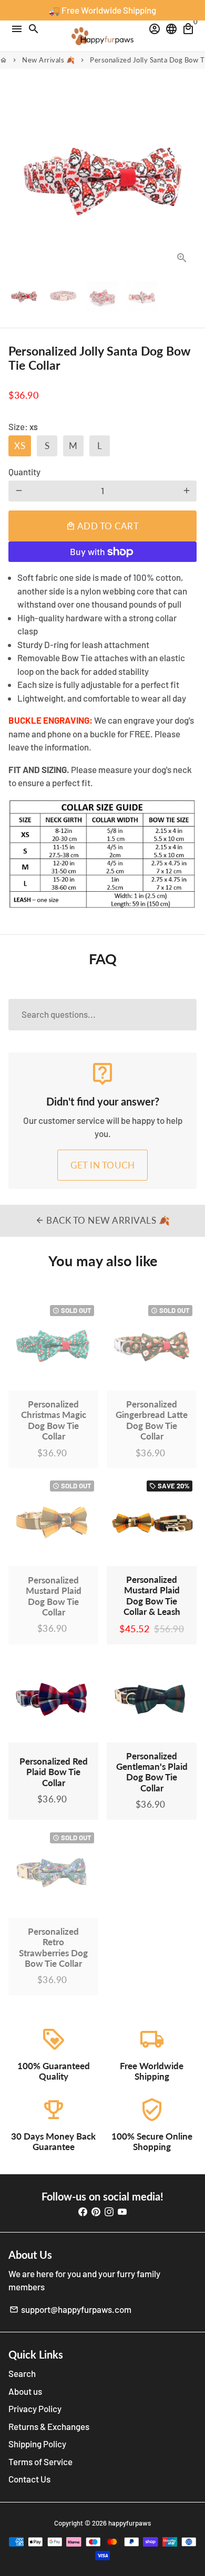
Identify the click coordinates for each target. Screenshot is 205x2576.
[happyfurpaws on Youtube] (122, 2211)
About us (25, 2391)
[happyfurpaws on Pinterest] (96, 2211)
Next (186, 178)
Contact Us (29, 2479)
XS (20, 446)
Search (22, 2373)
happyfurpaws (130, 2523)
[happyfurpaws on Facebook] (83, 2211)
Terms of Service (40, 2462)
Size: (23, 426)
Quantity (24, 472)
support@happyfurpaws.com (70, 2309)
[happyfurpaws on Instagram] (109, 2211)
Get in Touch (102, 1165)
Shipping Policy (37, 2444)
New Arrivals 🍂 (48, 60)
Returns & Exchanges (49, 2426)
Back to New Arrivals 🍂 (103, 1220)
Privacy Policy (35, 2408)
